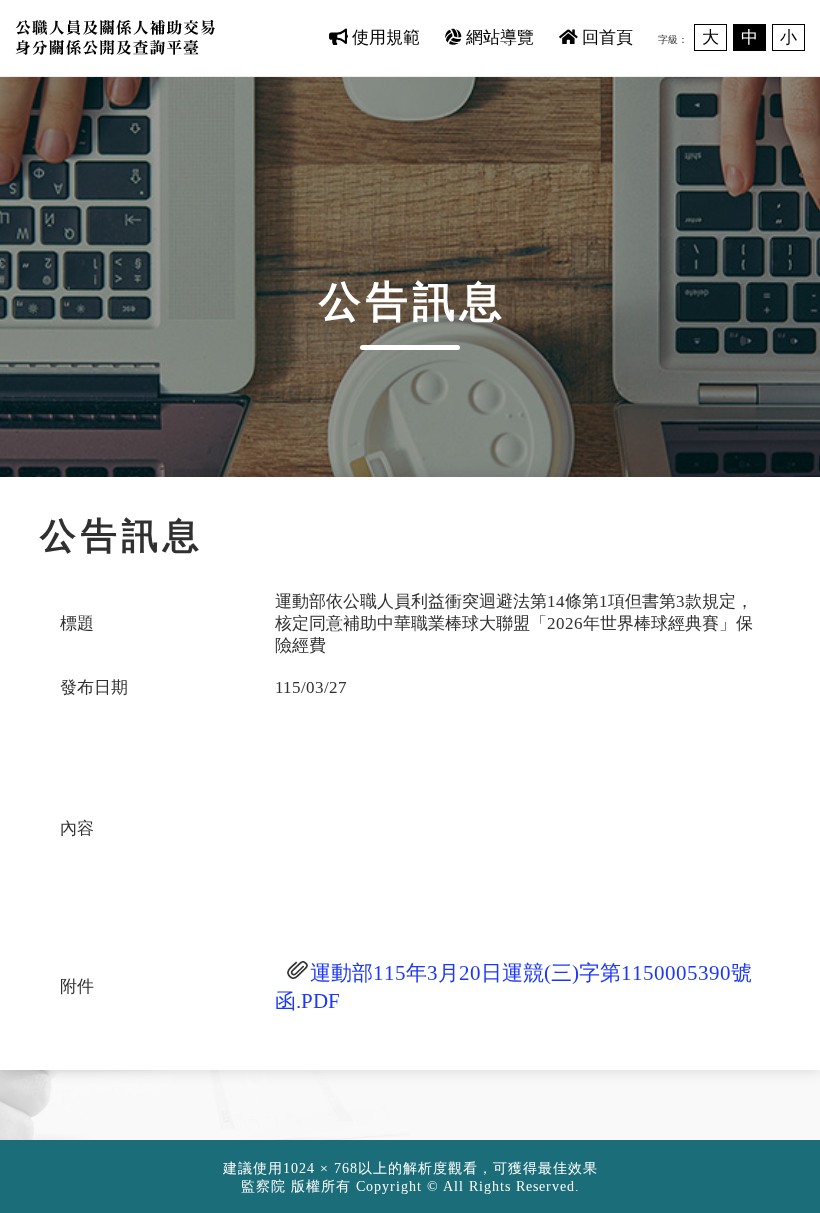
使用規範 (384, 37)
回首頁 (605, 37)
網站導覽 (498, 37)
